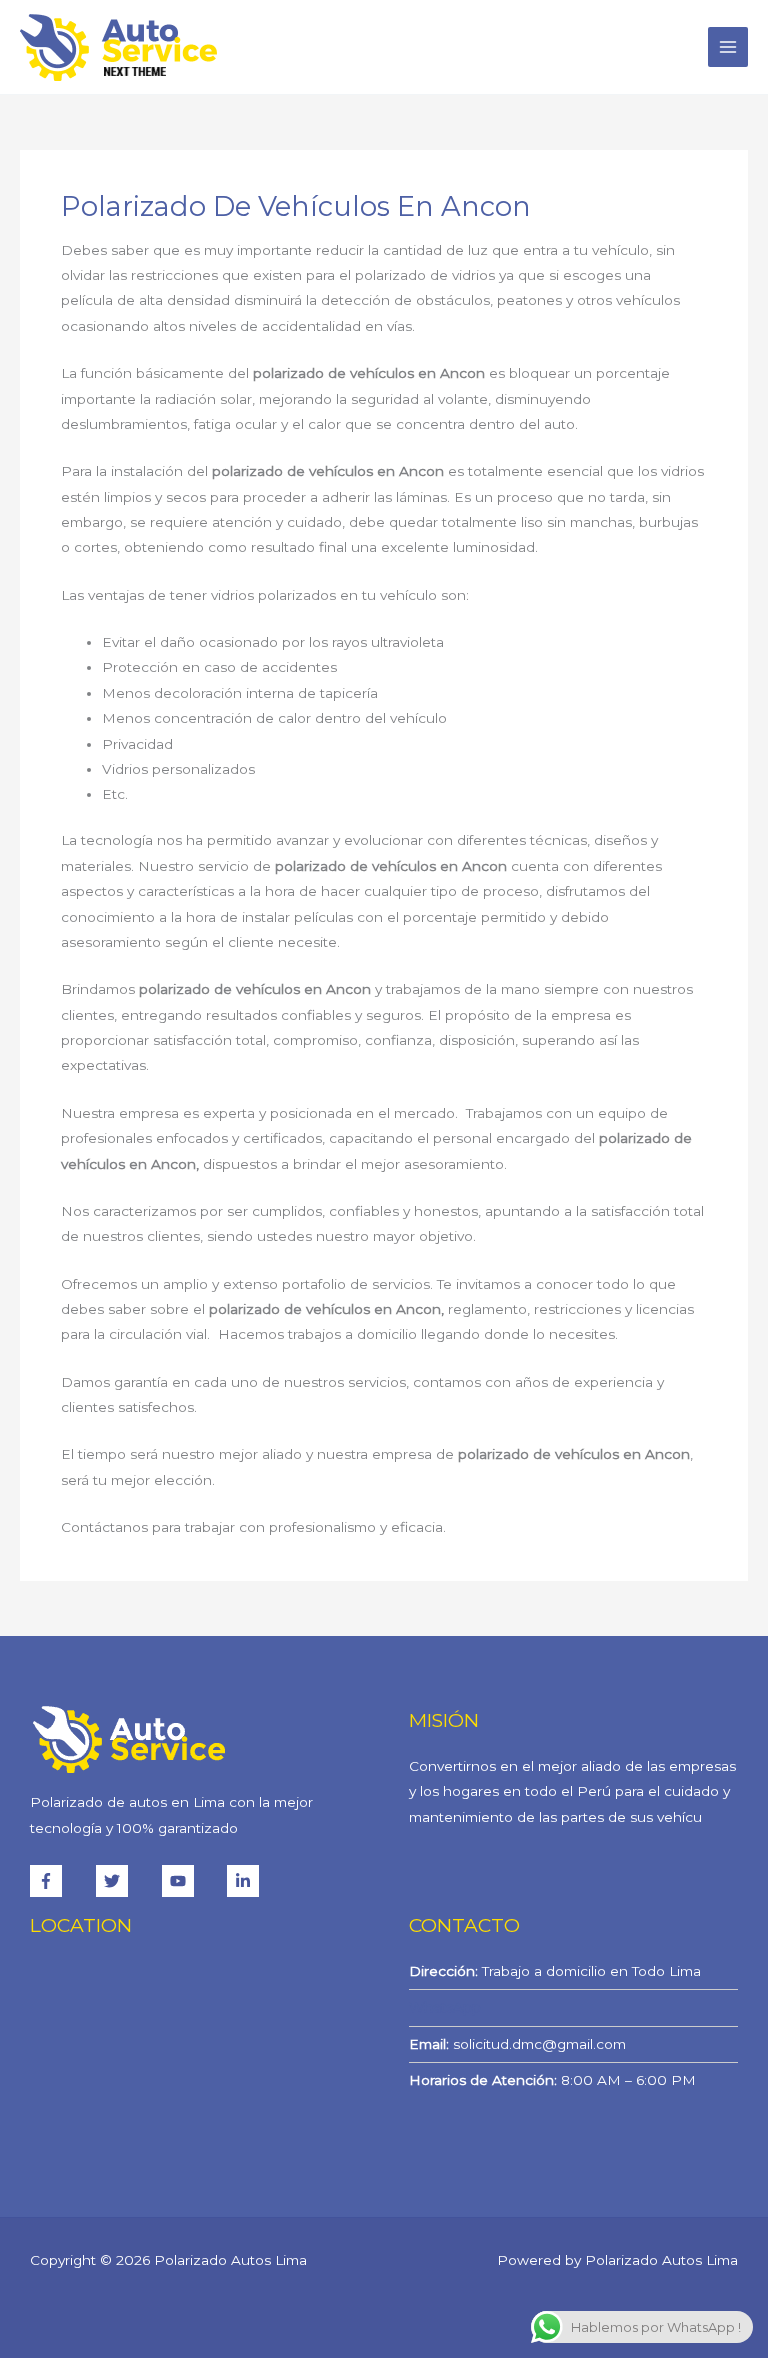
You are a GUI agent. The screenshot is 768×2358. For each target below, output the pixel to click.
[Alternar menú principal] (728, 47)
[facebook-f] (61, 1881)
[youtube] (193, 1881)
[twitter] (127, 1881)
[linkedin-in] (245, 1881)
